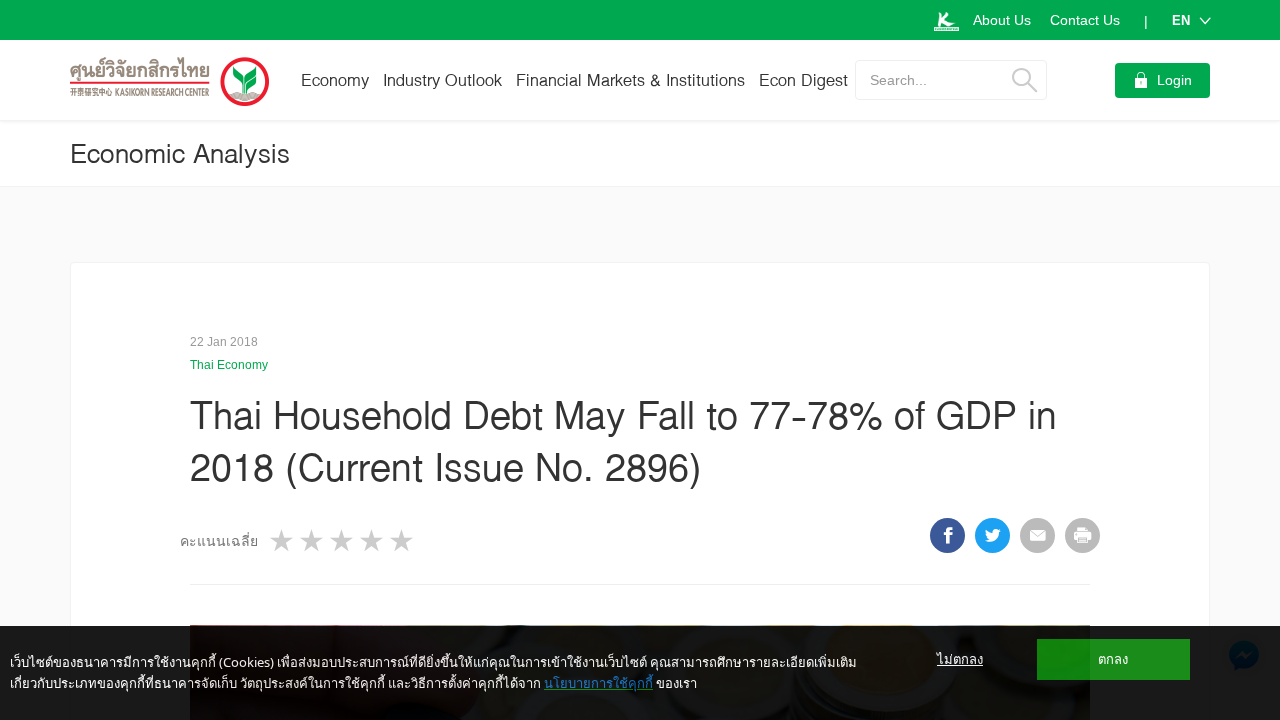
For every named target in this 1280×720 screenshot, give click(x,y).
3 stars (343, 540)
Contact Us (1085, 20)
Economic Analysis (180, 153)
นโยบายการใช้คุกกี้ (598, 683)
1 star (283, 540)
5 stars (403, 540)
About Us (1002, 20)
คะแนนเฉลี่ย (219, 541)
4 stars (373, 540)
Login (1174, 80)
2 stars (313, 540)
